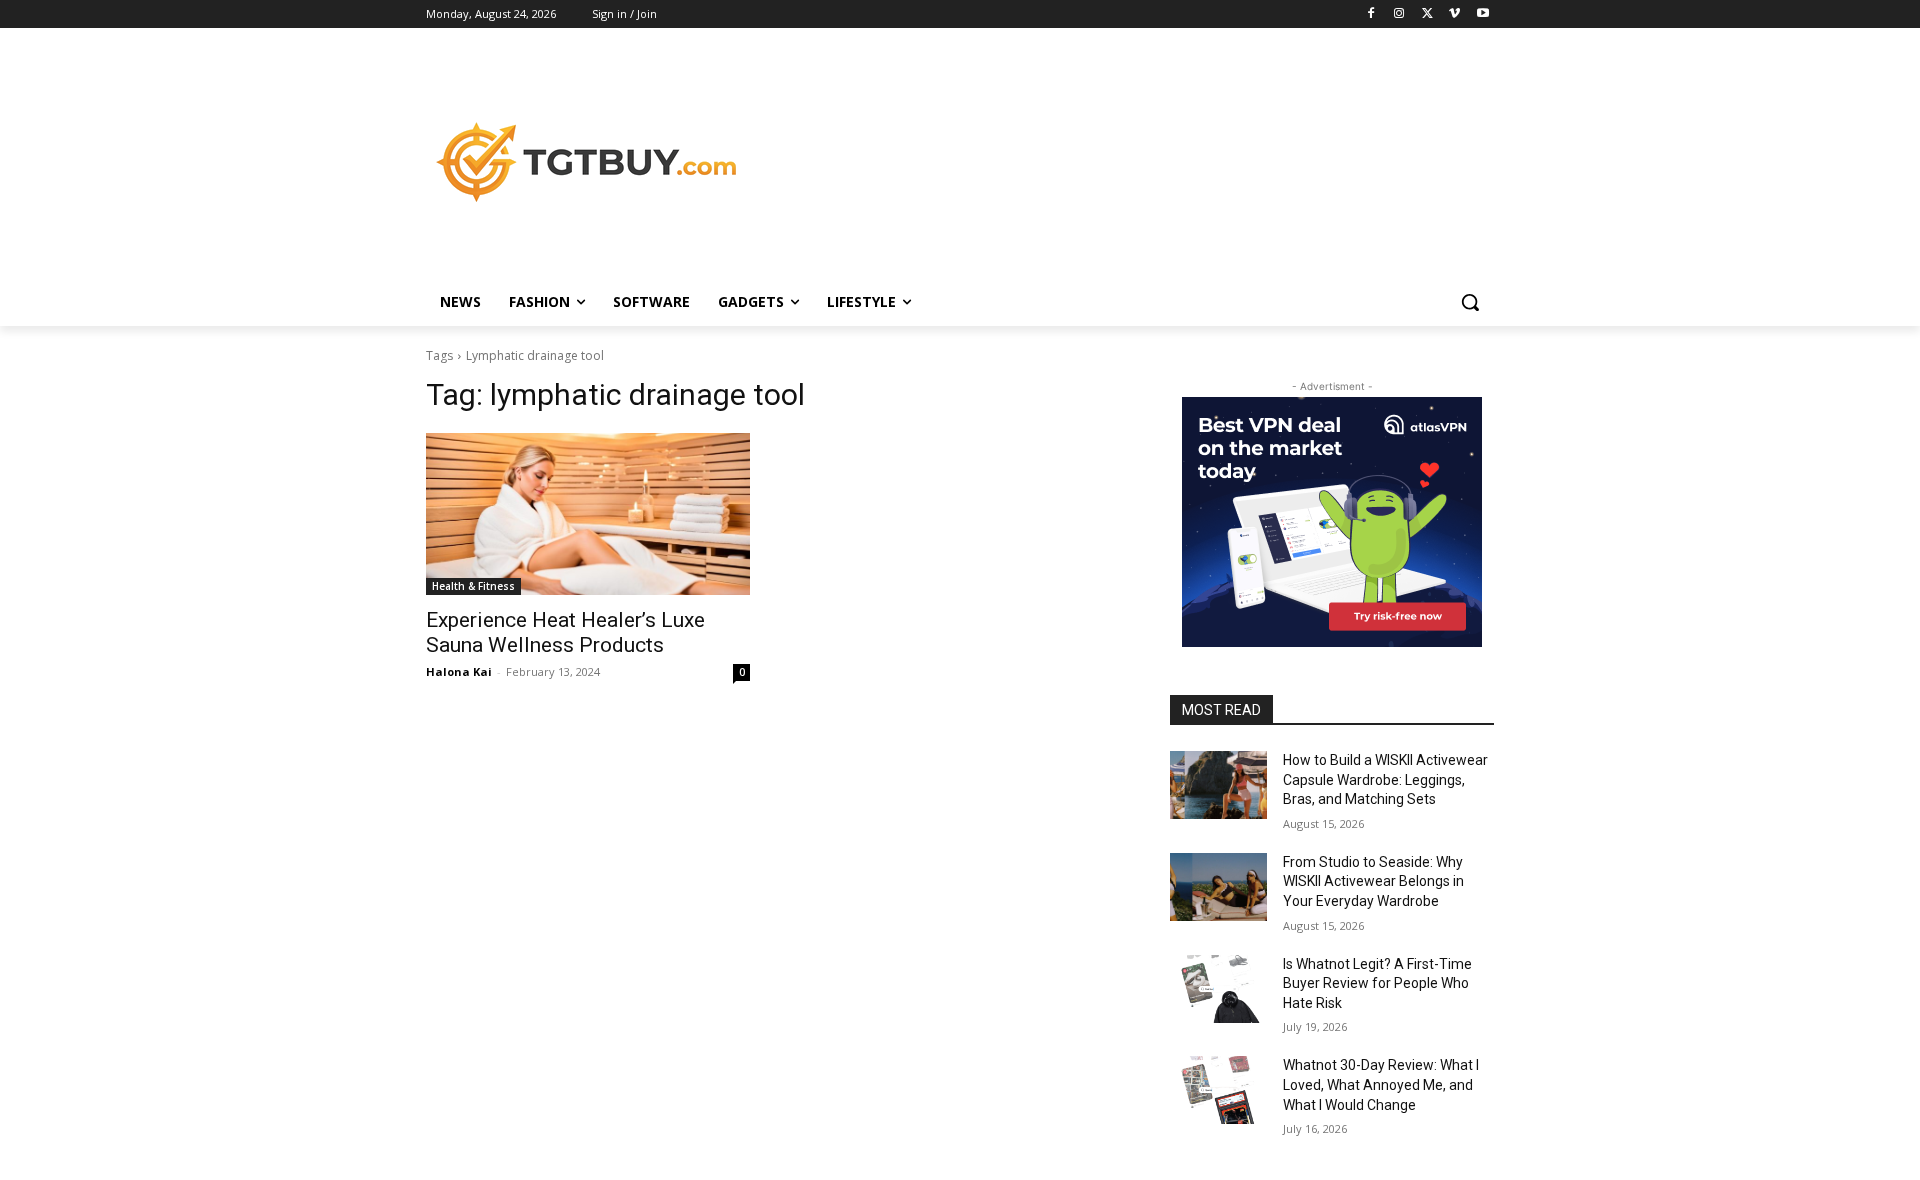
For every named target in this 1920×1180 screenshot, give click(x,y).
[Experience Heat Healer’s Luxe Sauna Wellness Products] (588, 514)
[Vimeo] (1454, 14)
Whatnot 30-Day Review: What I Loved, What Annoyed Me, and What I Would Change (1381, 1084)
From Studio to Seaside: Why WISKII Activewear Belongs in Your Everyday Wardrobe (1373, 881)
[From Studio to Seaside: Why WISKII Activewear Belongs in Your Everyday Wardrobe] (1218, 887)
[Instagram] (1399, 14)
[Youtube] (1482, 14)
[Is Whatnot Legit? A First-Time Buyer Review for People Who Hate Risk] (1218, 989)
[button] (1470, 302)
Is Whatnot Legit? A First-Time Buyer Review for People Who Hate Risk (1377, 983)
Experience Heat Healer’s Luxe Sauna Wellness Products (565, 632)
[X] (1427, 14)
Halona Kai (459, 671)
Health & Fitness (473, 586)
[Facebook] (1371, 14)
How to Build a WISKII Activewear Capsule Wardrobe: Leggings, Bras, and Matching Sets (1385, 779)
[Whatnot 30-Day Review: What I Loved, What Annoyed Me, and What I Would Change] (1218, 1090)
